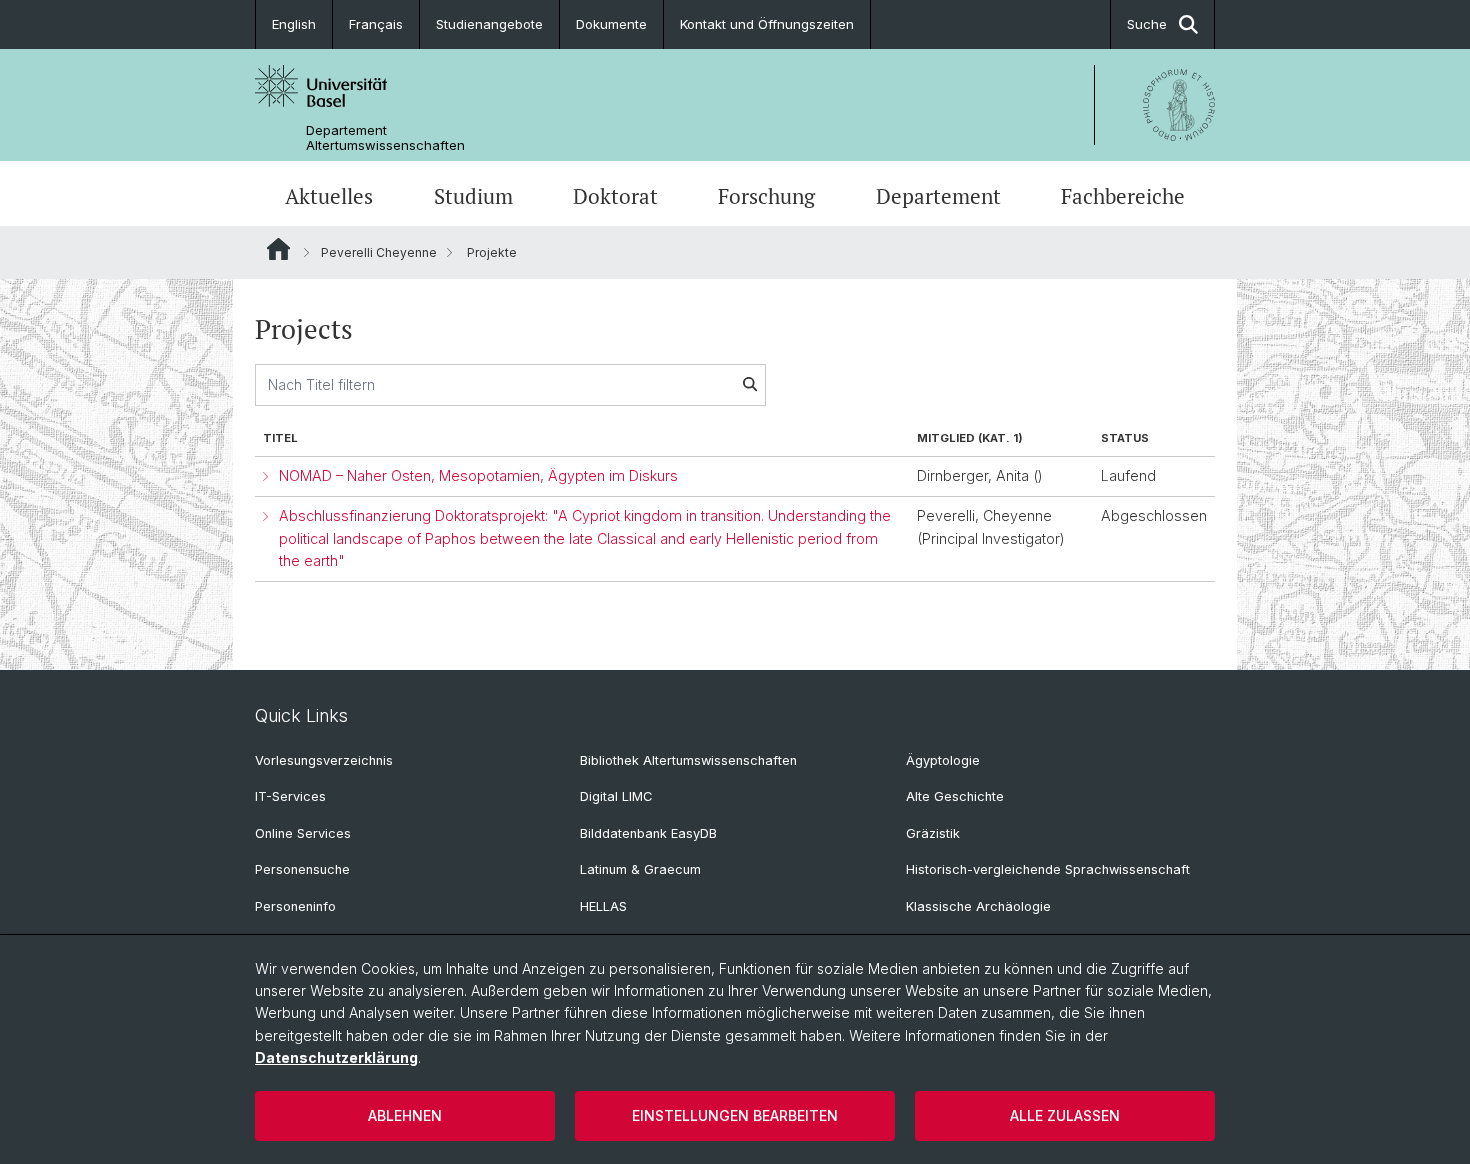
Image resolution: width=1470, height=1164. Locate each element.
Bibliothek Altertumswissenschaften (688, 760)
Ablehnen (405, 1115)
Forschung (766, 196)
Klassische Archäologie (978, 906)
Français (376, 24)
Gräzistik (933, 833)
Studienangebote (489, 24)
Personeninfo (295, 906)
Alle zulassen (1065, 1115)
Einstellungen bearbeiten (735, 1115)
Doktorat (615, 196)
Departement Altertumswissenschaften (385, 138)
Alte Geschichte (955, 796)
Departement (938, 196)
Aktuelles (329, 196)
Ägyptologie (943, 760)
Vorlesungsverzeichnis (324, 760)
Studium (473, 196)
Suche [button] (1147, 24)
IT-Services (290, 796)
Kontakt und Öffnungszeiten (767, 24)
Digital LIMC (616, 796)
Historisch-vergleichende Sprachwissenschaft (1048, 869)
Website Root (278, 249)
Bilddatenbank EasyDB (648, 833)
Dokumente (611, 24)
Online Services (303, 833)
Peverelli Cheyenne (379, 252)
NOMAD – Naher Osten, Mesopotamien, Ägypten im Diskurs (478, 475)
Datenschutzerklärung (336, 1057)
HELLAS (603, 906)
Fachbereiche (1123, 196)
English (294, 24)
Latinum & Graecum (640, 869)
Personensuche (302, 869)
